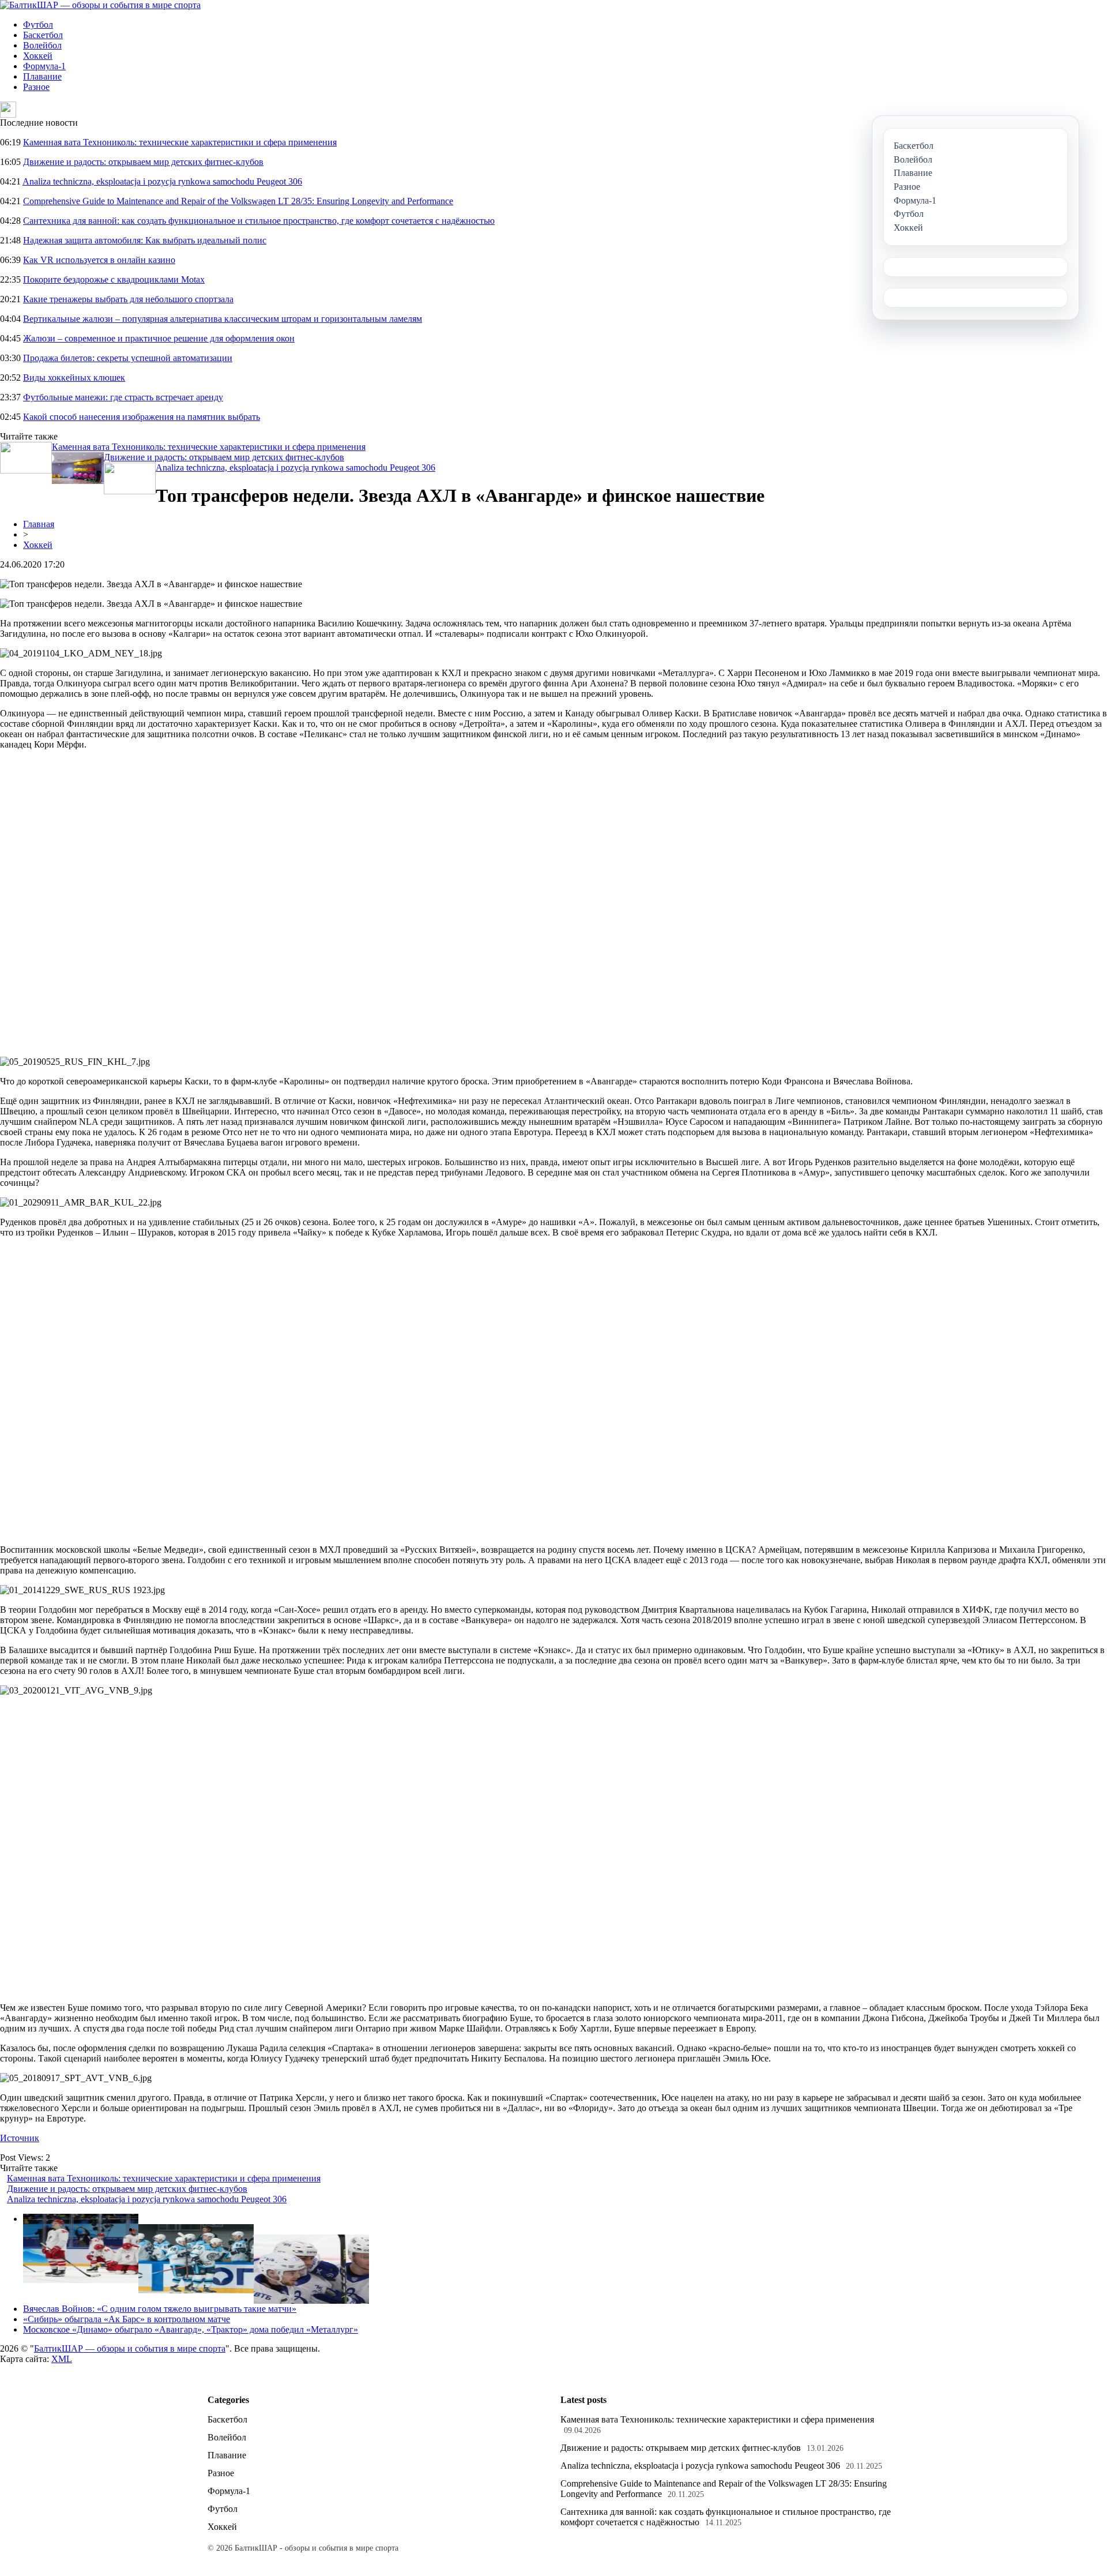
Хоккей (38, 56)
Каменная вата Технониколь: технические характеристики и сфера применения (180, 142)
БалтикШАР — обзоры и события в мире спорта (130, 2348)
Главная (39, 524)
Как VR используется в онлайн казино (99, 260)
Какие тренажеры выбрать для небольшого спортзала (128, 299)
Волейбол (42, 45)
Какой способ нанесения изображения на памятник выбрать (142, 417)
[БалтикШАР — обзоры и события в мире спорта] (100, 5)
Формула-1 (44, 66)
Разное (36, 87)
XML (62, 2359)
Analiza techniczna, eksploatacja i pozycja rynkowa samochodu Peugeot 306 (162, 181)
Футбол (38, 25)
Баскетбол (43, 35)
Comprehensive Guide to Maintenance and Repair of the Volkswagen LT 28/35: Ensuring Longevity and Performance (238, 201)
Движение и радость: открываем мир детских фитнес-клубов (143, 162)
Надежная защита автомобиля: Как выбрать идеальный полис (145, 240)
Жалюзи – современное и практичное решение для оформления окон (159, 338)
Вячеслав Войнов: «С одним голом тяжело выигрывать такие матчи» (160, 2309)
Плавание (42, 76)
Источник (20, 2138)
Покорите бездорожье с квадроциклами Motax (114, 279)
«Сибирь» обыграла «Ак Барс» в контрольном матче (127, 2319)
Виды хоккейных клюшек (74, 378)
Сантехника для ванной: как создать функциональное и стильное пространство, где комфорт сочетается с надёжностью (259, 221)
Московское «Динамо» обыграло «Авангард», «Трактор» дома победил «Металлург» (191, 2329)
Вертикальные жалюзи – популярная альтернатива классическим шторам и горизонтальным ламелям (223, 319)
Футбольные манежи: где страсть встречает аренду (123, 397)
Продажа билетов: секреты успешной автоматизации (128, 358)
